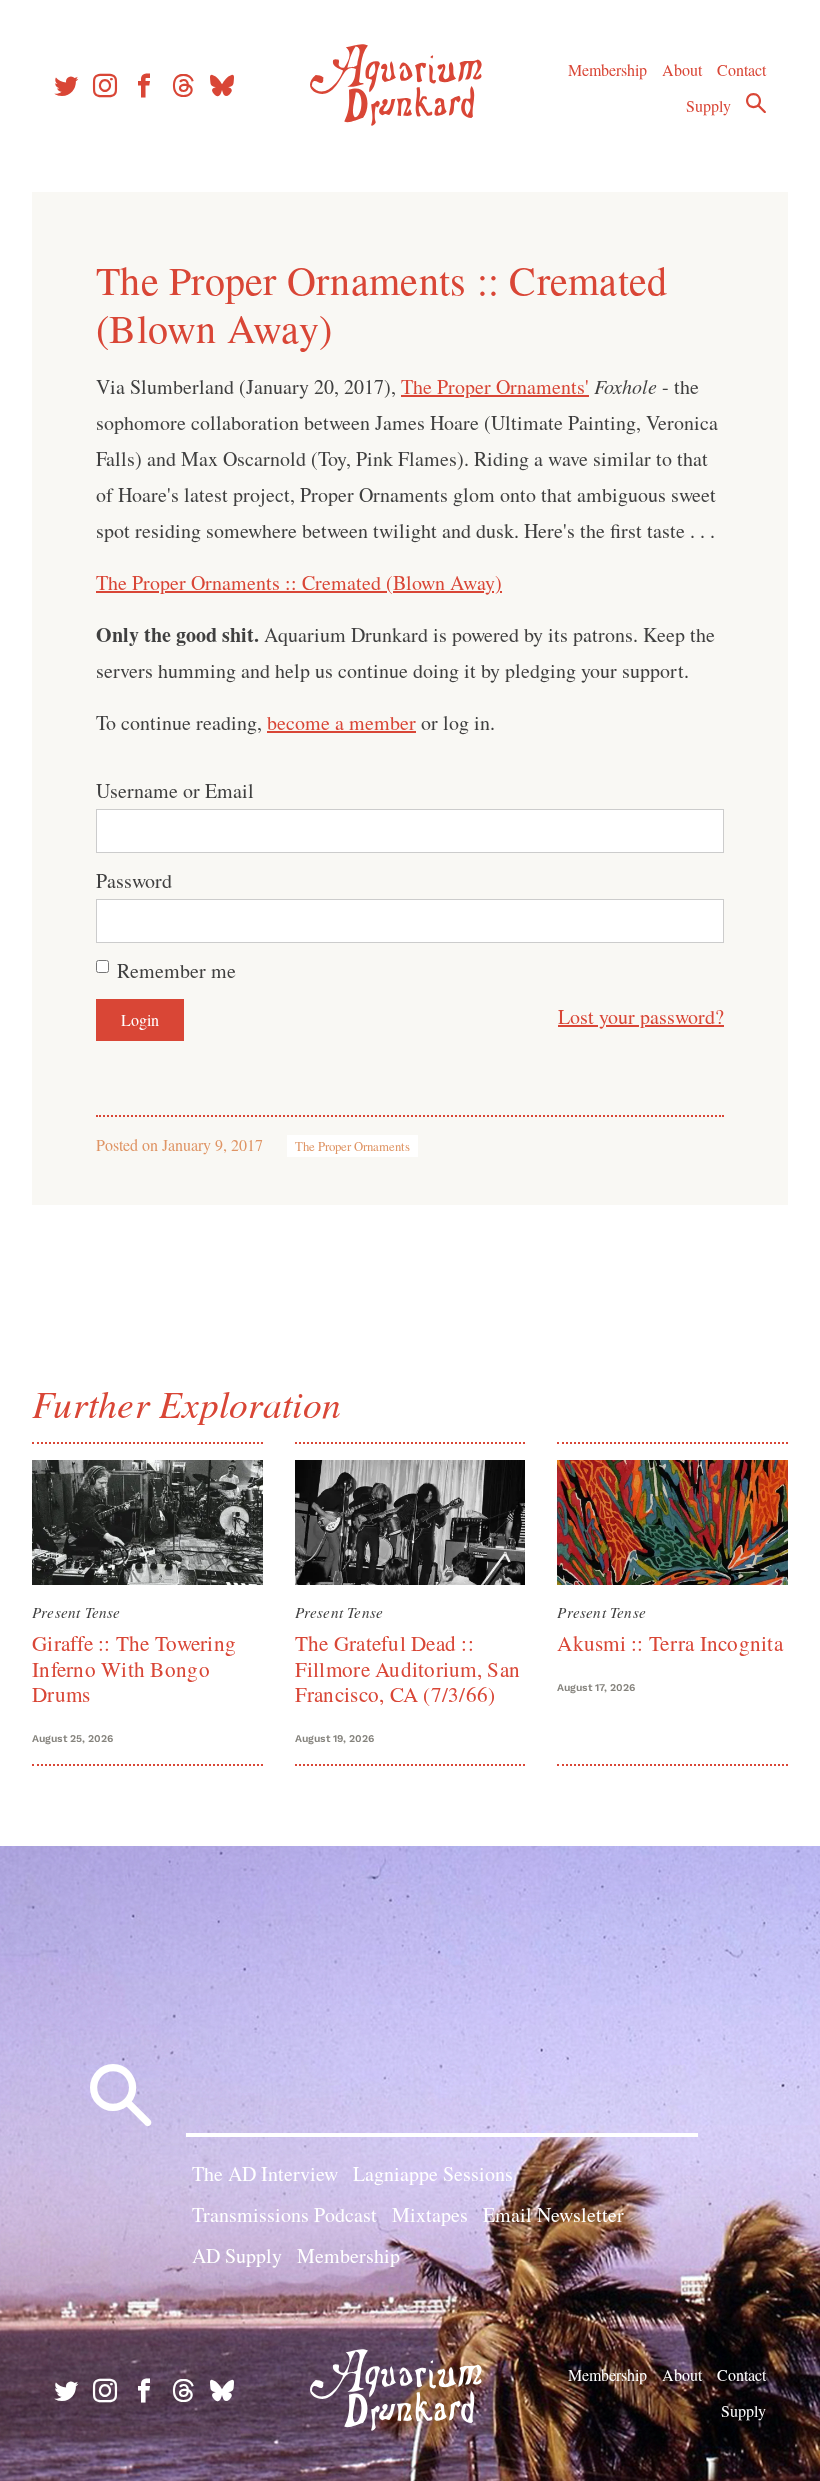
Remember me (176, 970)
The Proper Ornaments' (495, 386)
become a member (341, 722)
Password (134, 880)
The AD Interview (265, 2173)
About (682, 69)
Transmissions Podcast (284, 2214)
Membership (607, 69)
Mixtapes (430, 2214)
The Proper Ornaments (352, 1146)
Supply (708, 105)
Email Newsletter (553, 2214)
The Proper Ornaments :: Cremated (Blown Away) (299, 582)
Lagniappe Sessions (433, 2173)
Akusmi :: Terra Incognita (670, 1643)
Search (756, 103)
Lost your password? (641, 1016)
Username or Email (175, 790)
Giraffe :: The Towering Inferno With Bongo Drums (134, 1668)
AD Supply (237, 2255)
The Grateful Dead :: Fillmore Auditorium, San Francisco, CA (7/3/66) (407, 1668)
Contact (741, 69)
